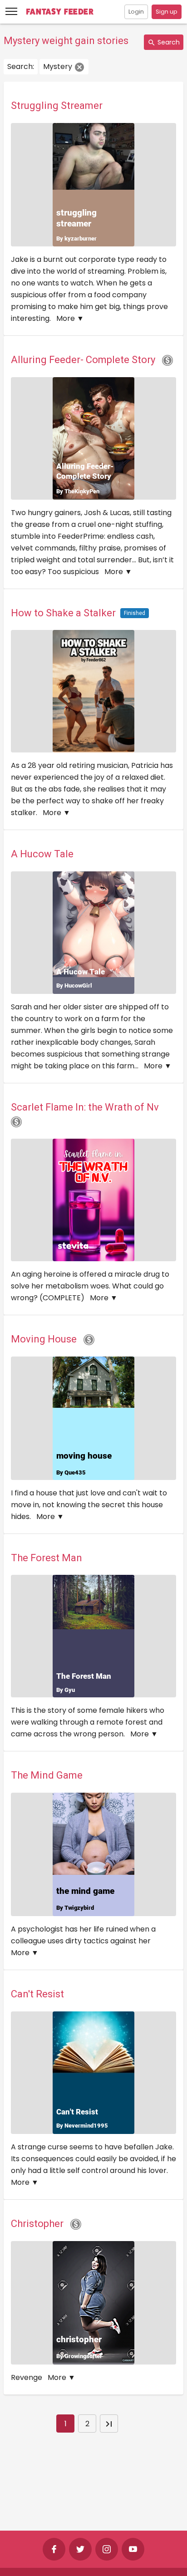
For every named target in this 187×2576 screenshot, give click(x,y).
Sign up (167, 12)
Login (136, 12)
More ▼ (70, 318)
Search (168, 42)
